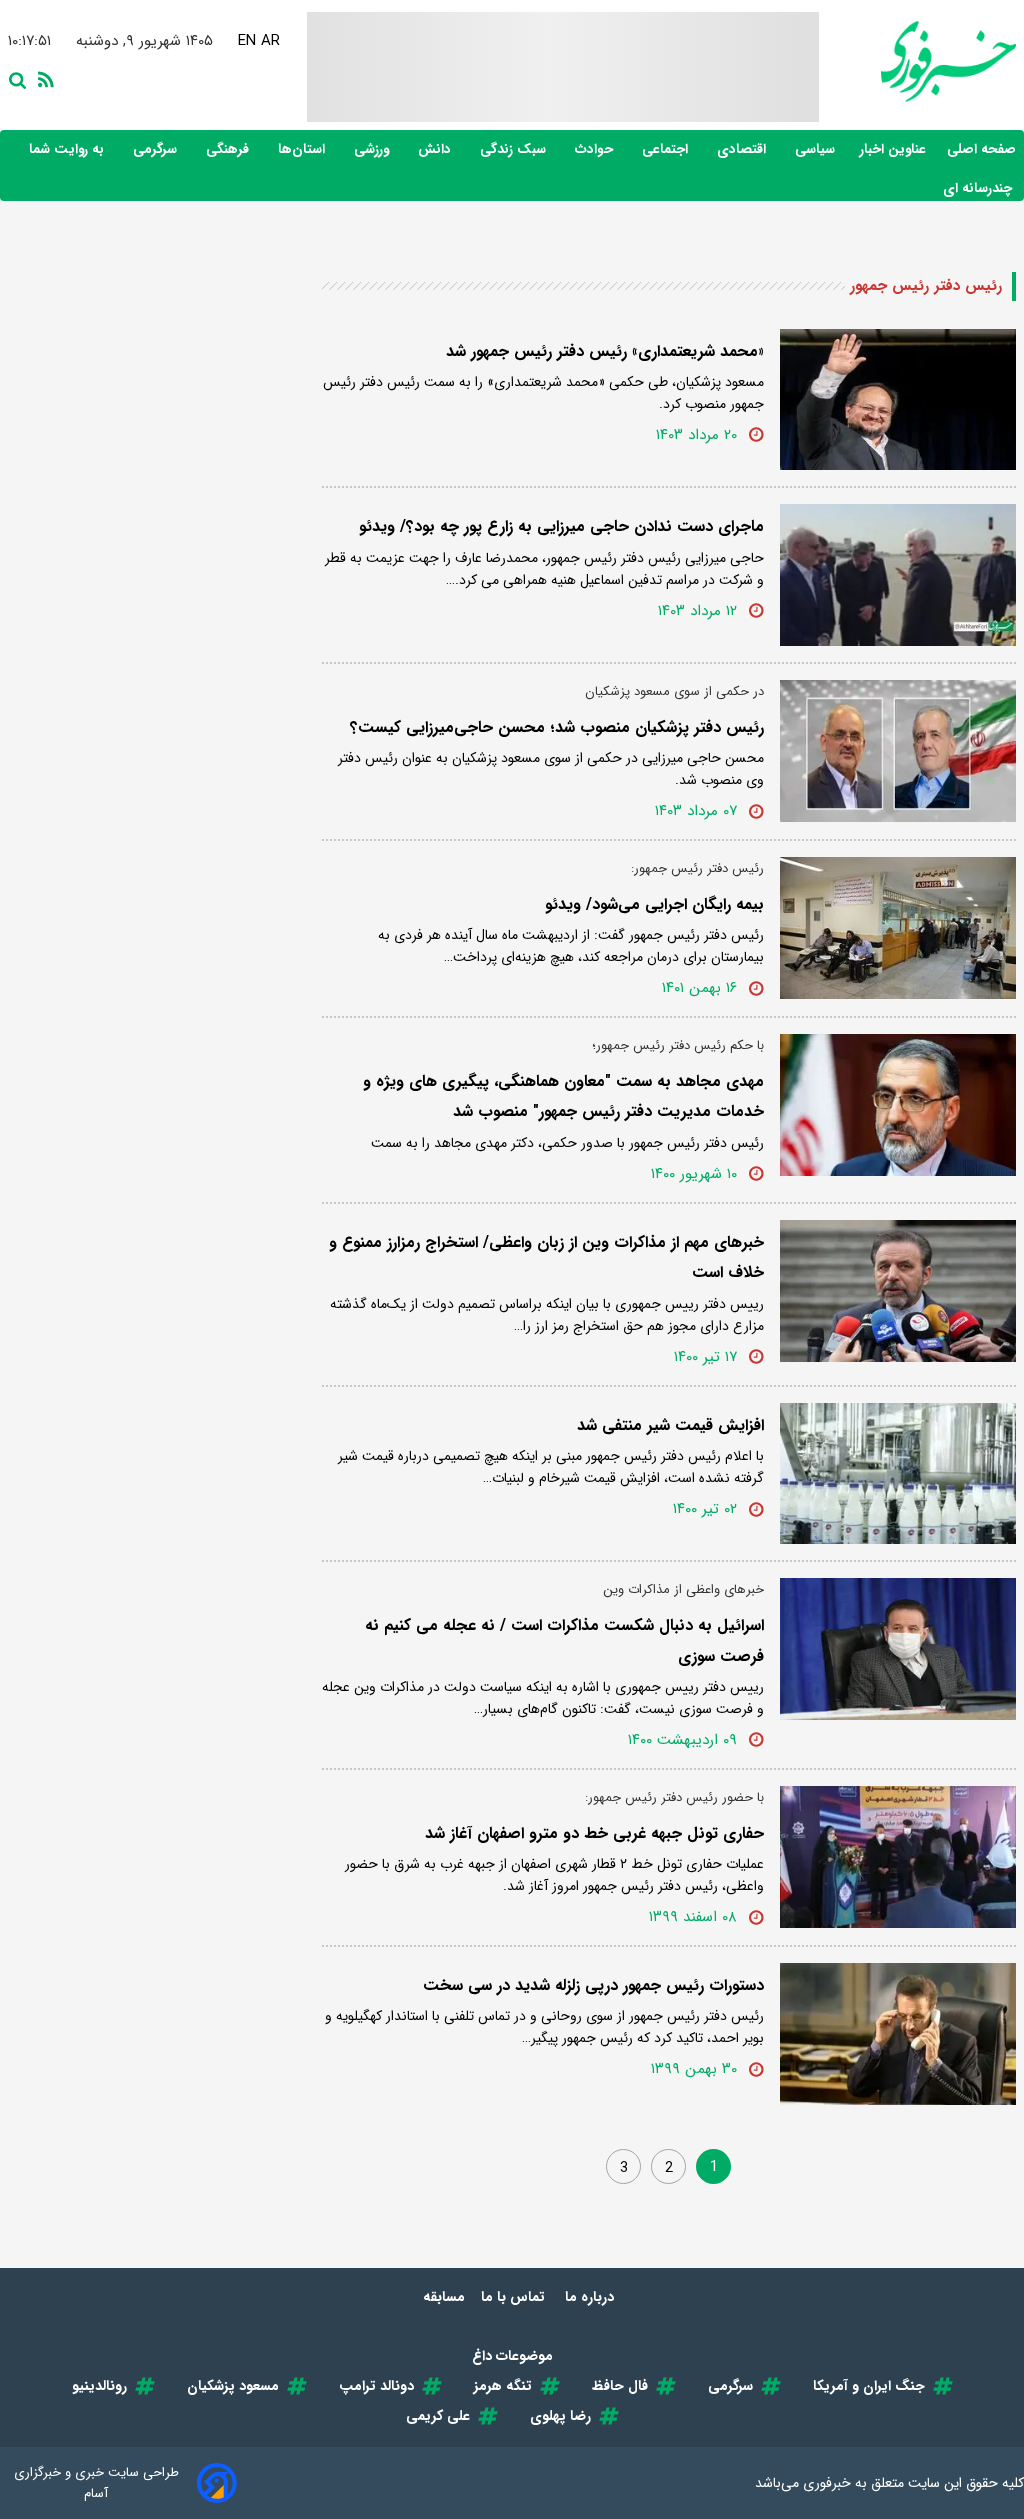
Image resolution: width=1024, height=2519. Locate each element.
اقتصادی (743, 149)
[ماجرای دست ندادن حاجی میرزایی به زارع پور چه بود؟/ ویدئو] (898, 575)
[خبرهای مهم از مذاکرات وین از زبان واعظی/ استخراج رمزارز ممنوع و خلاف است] (898, 1291)
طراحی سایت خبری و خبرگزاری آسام (96, 2483)
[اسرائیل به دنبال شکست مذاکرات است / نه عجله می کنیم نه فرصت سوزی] (898, 1649)
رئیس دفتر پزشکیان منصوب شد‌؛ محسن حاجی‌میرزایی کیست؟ (557, 727)
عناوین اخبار (893, 149)
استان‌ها (303, 149)
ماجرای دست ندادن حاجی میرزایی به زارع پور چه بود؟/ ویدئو (561, 526)
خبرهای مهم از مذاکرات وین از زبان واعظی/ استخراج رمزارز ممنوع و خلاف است (546, 1257)
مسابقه (444, 2297)
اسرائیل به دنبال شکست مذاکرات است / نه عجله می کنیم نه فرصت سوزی (564, 1640)
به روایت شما (68, 149)
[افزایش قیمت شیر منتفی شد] (898, 1474)
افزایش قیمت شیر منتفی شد (670, 1425)
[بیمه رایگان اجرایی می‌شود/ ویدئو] (898, 928)
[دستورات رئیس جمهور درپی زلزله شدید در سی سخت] (898, 2034)
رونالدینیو (99, 2386)
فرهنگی (229, 149)
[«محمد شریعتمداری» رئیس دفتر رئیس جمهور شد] (898, 400)
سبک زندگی (515, 149)
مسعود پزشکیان (233, 2386)
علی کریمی (438, 2416)
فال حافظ (620, 2386)
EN (250, 41)
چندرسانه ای (979, 188)
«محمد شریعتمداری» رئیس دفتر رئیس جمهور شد (605, 351)
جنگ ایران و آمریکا (869, 2386)
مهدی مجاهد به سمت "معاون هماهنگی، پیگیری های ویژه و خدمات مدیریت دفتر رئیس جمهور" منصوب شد (563, 1096)
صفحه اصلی (981, 149)
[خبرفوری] (917, 61)
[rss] (42, 78)
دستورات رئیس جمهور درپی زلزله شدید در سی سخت (593, 1985)
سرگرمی (157, 149)
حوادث (596, 149)
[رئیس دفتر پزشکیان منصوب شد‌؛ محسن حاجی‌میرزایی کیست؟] (898, 751)
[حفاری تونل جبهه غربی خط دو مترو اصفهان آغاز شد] (898, 1857)
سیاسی (817, 149)
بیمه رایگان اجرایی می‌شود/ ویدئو (654, 904)
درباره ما (591, 2297)
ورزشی (373, 149)
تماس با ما (515, 2297)
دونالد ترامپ (376, 2386)
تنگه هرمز (503, 2386)
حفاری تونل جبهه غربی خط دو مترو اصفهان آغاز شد (594, 1833)
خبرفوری (827, 2483)
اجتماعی (667, 149)
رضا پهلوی (560, 2416)
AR (273, 41)
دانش (436, 149)
